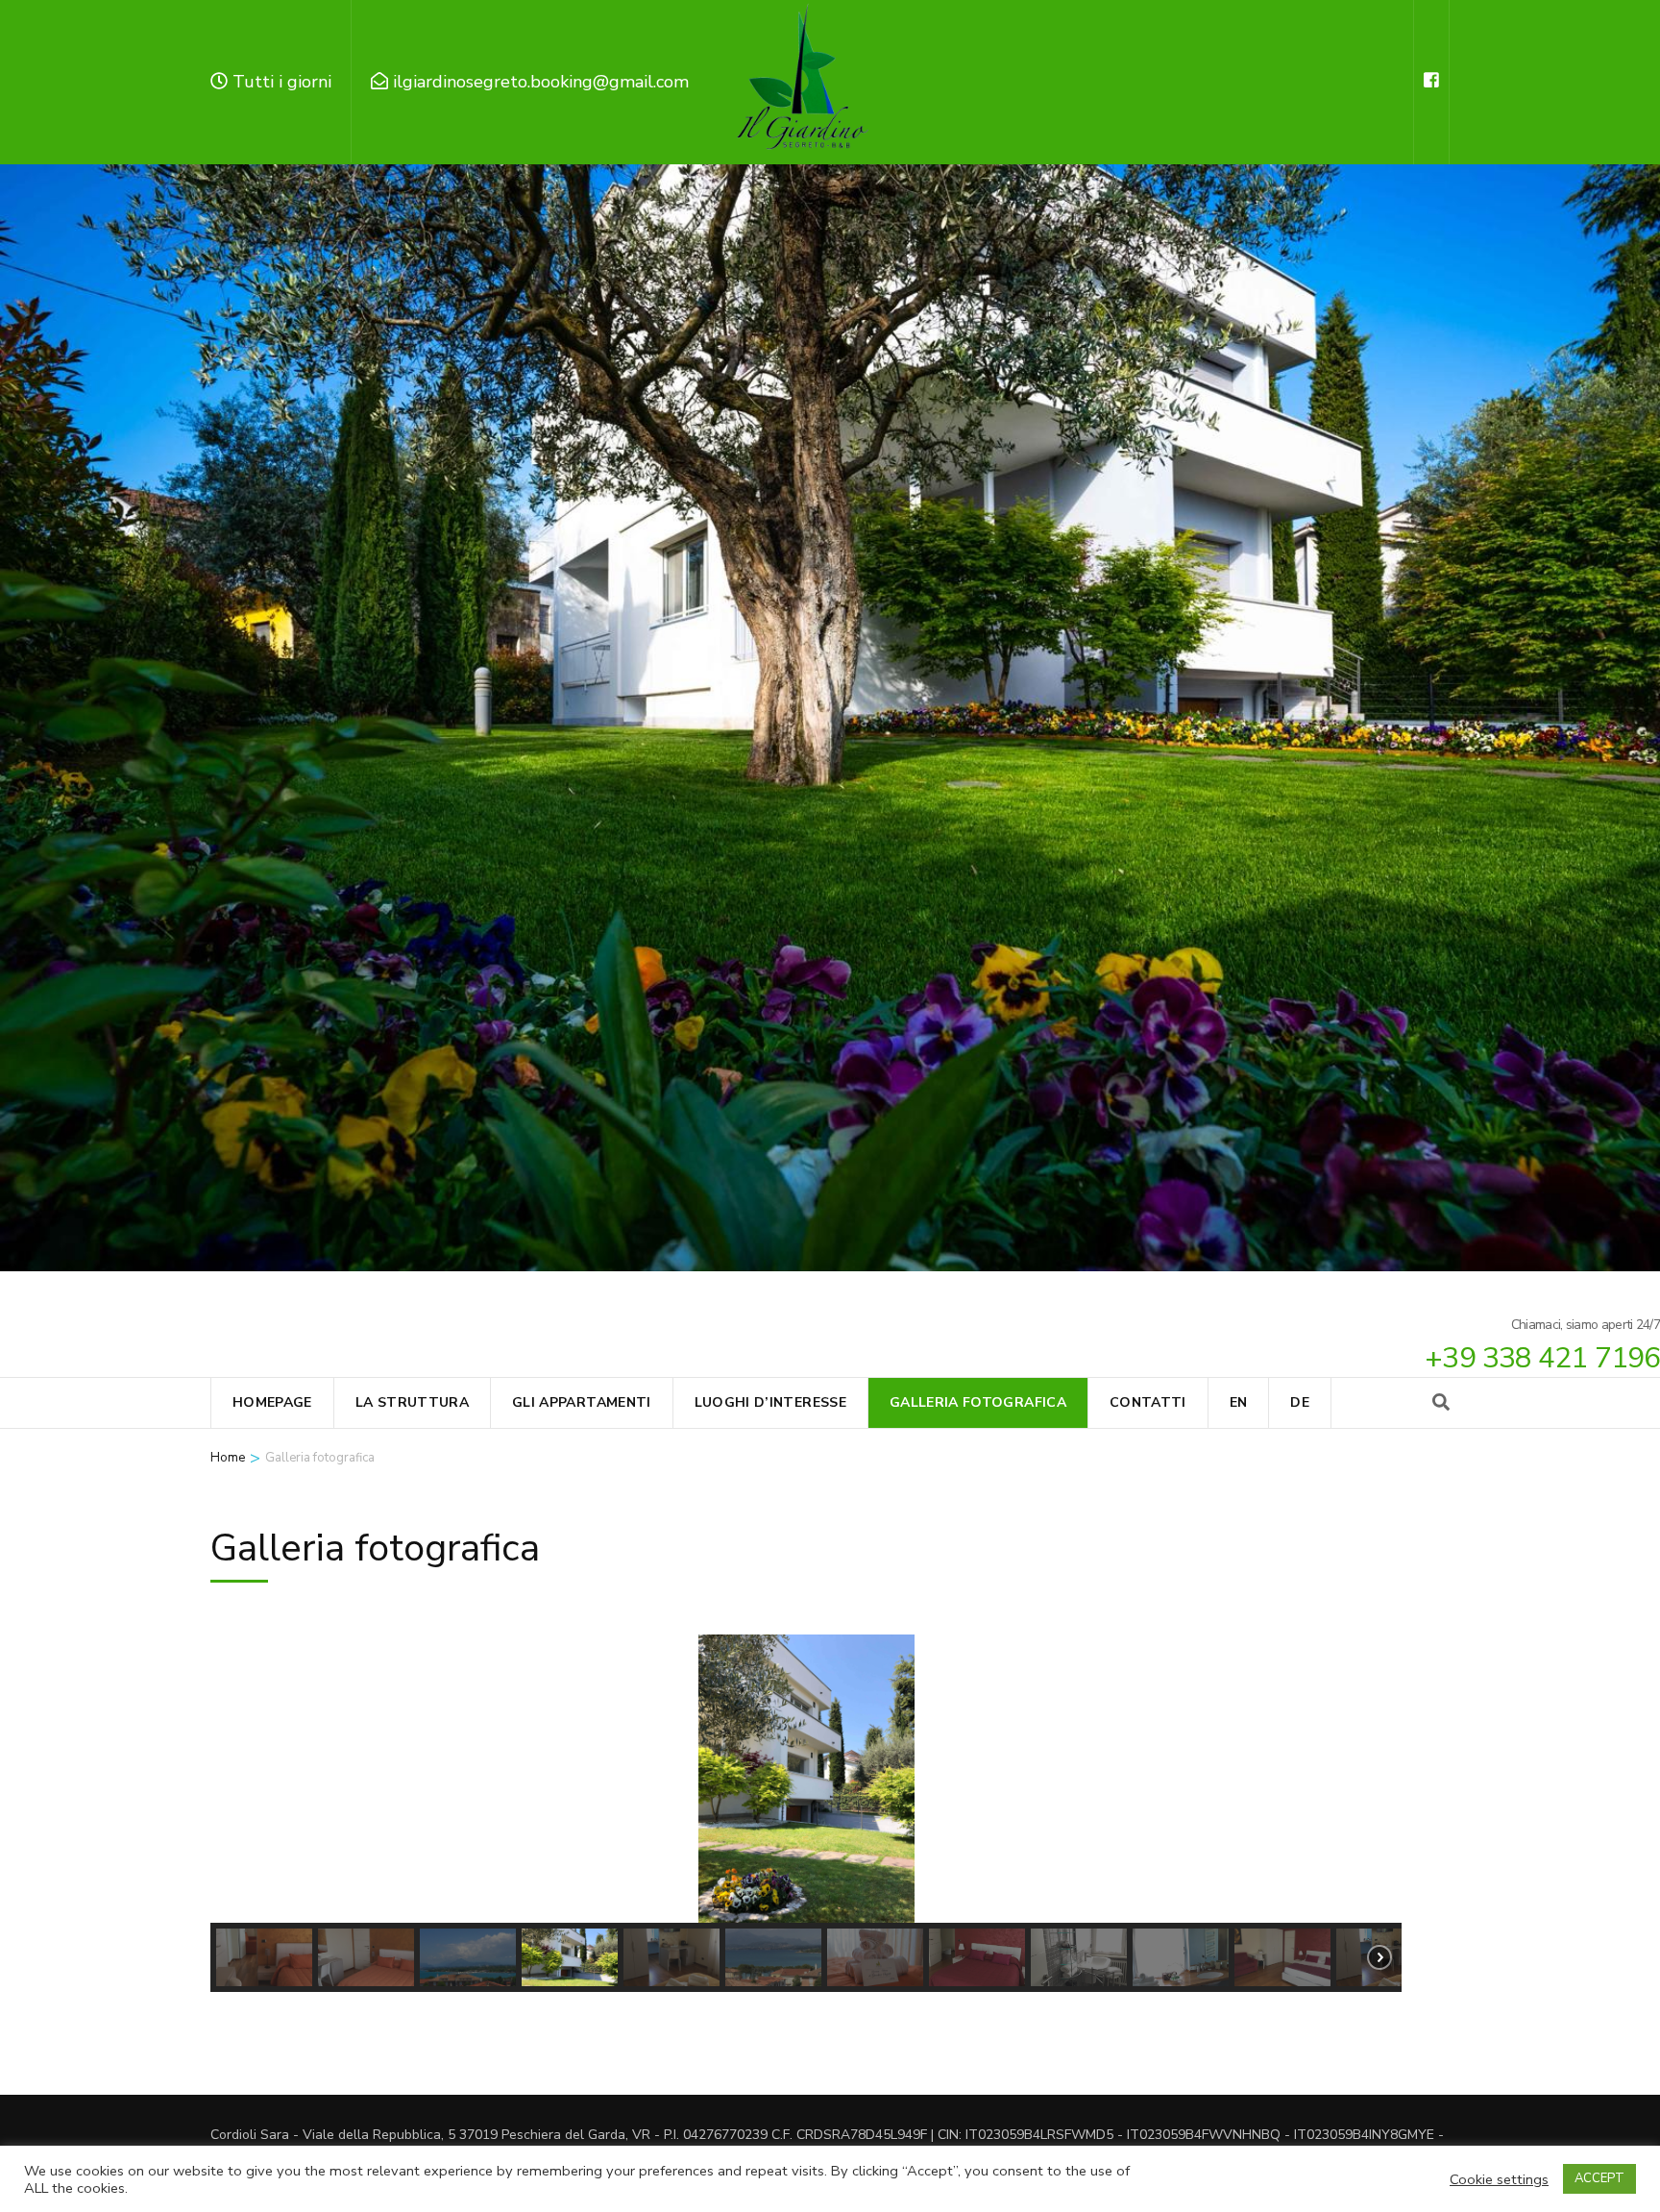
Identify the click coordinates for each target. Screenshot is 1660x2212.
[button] (240, 1779)
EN (1239, 1402)
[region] (806, 1813)
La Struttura (412, 1402)
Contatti (1148, 1402)
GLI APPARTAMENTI (582, 1402)
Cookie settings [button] (1499, 2179)
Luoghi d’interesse (770, 1402)
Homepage (272, 1402)
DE (1300, 1402)
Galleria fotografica (978, 1402)
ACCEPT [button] (1599, 2178)
